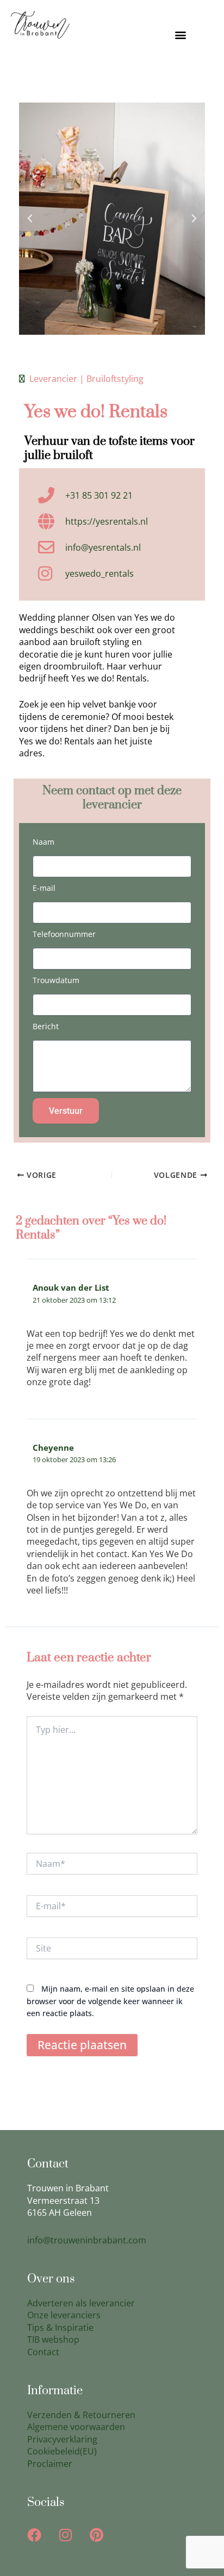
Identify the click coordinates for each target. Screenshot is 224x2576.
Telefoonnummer (64, 934)
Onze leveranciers (64, 2315)
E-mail (44, 888)
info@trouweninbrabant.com (87, 2240)
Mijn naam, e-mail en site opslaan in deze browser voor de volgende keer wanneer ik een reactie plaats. (110, 2001)
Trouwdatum (56, 980)
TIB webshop (53, 2339)
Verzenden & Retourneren (81, 2415)
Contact (43, 2352)
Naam (43, 842)
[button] (180, 35)
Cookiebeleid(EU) (62, 2451)
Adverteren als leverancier (81, 2303)
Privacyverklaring (62, 2439)
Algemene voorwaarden (76, 2427)
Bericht (46, 1026)
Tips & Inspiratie (60, 2328)
